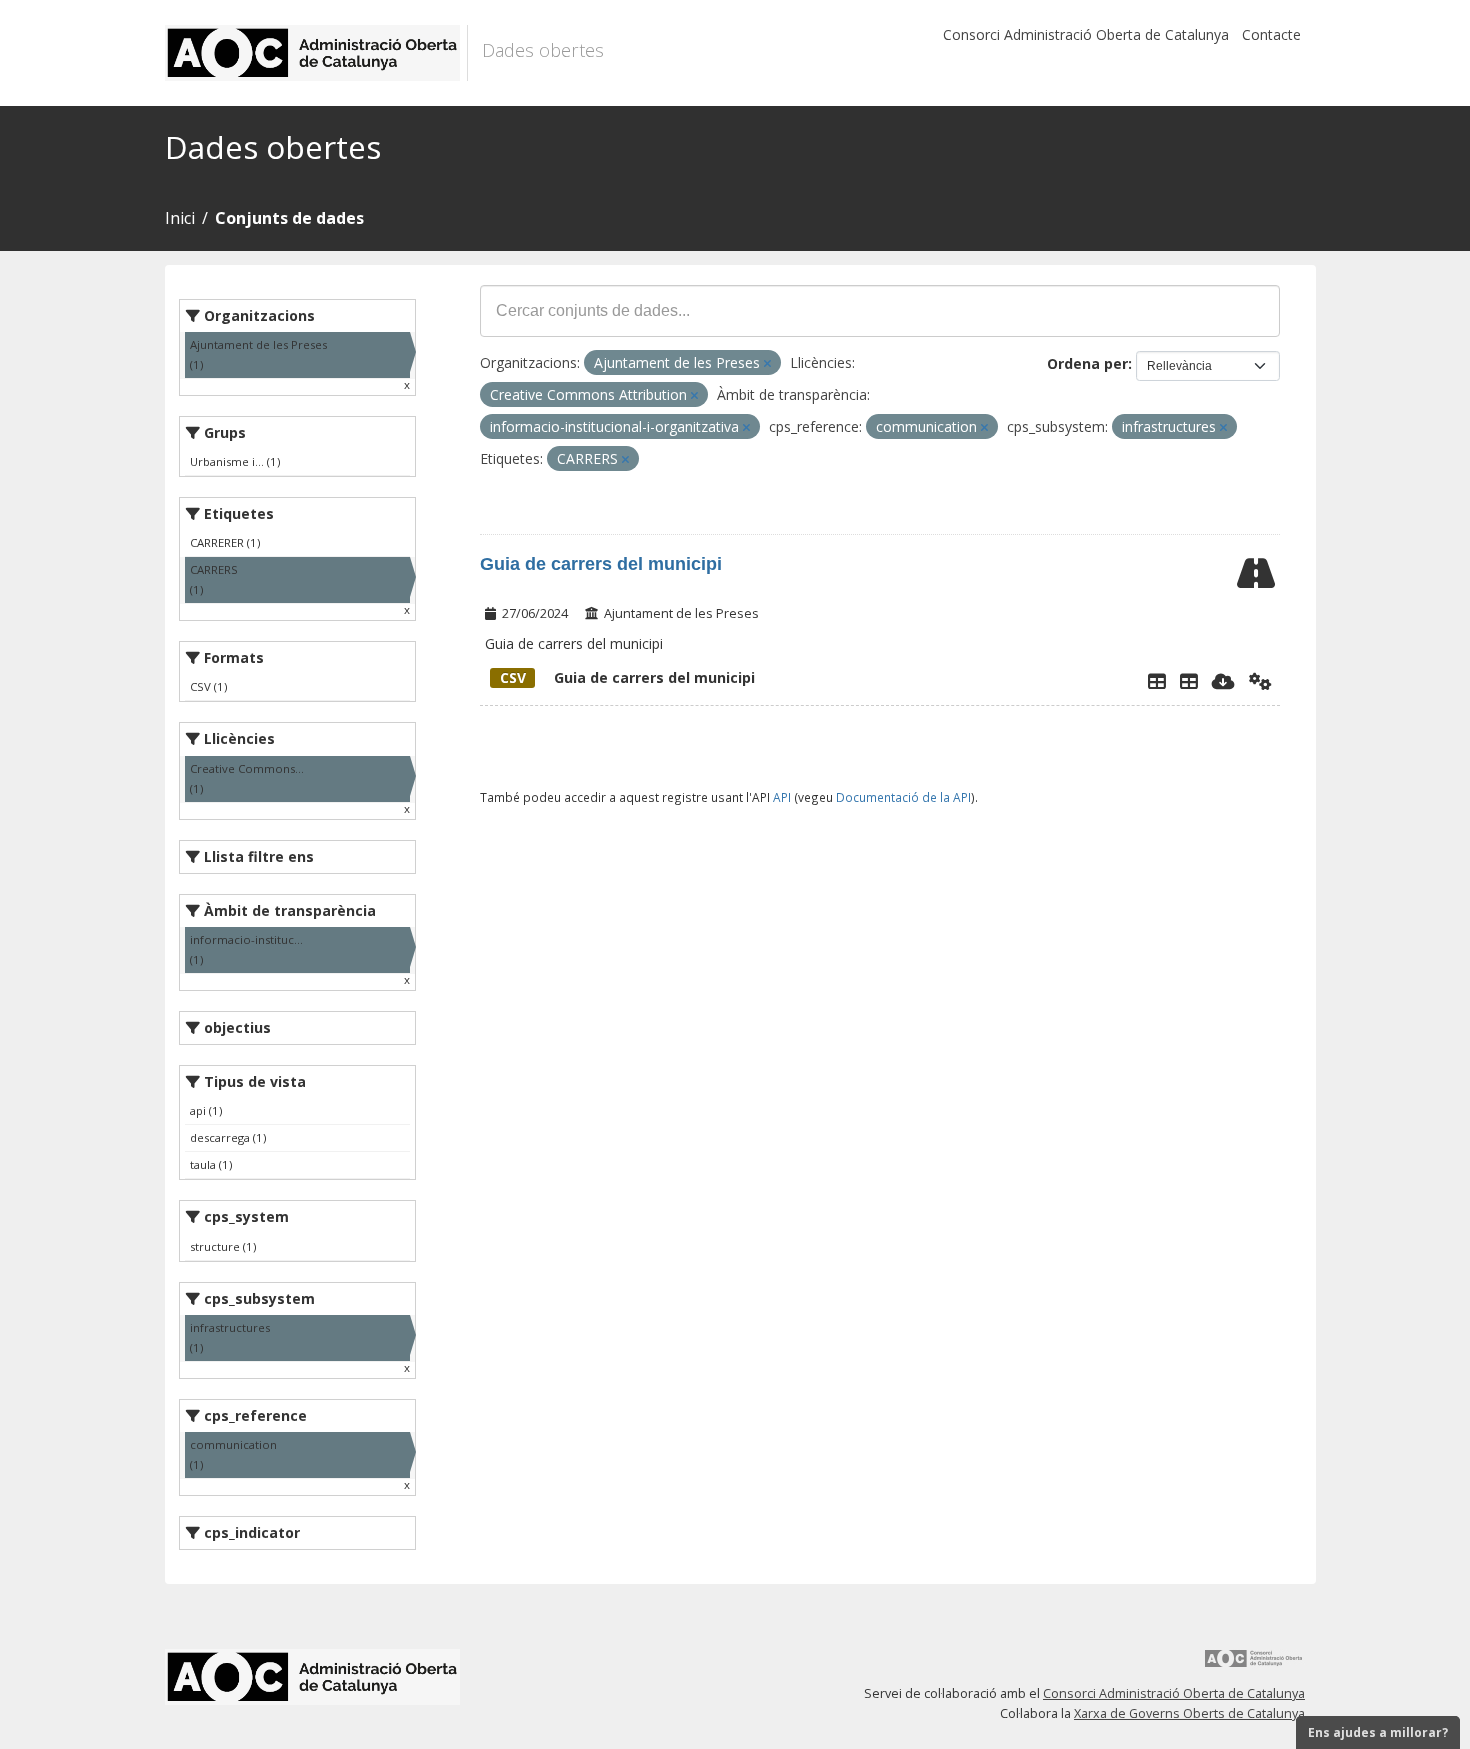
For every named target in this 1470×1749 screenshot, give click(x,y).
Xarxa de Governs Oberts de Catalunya (1189, 1713)
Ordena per (1087, 363)
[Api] (1260, 681)
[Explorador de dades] (1157, 681)
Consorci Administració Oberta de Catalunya (1086, 34)
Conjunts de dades (289, 218)
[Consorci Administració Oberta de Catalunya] (1254, 1665)
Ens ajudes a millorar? (1378, 1732)
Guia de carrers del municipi (601, 564)
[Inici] (316, 53)
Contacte (1271, 34)
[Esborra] (767, 363)
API (782, 797)
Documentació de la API (903, 797)
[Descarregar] (1223, 681)
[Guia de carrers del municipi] (1189, 681)
